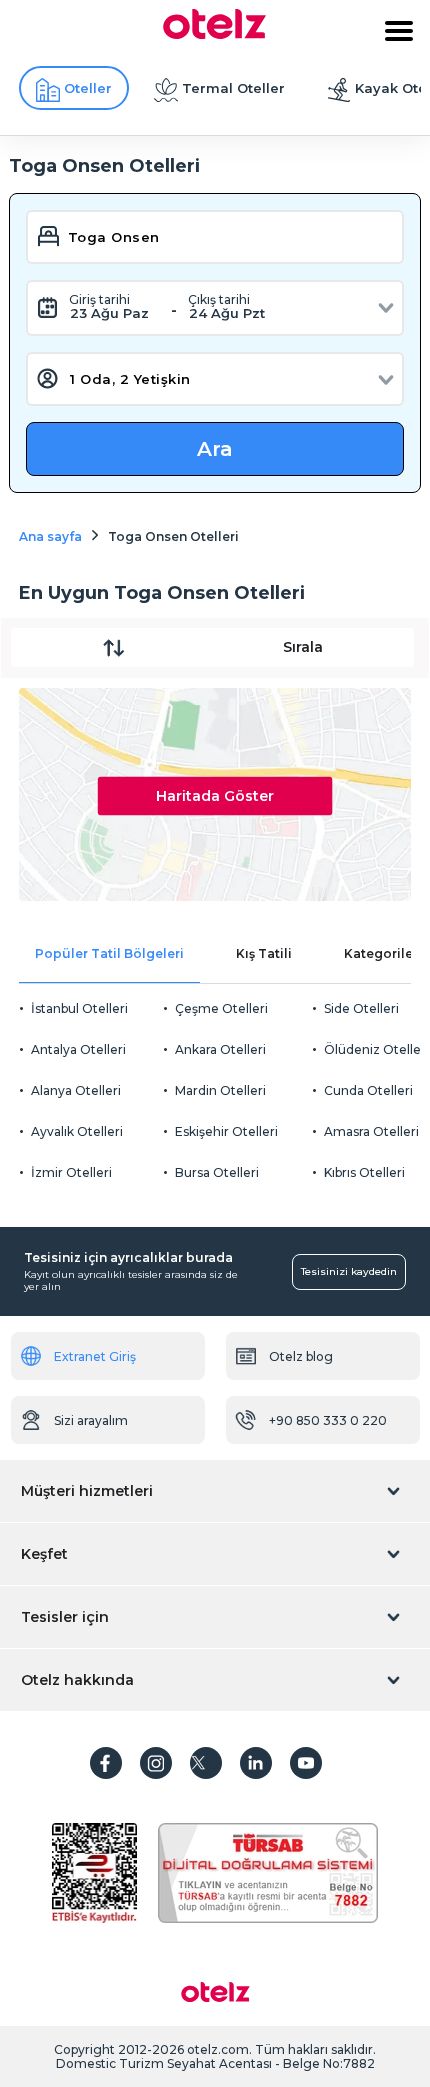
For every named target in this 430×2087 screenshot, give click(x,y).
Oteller (88, 88)
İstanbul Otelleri (79, 1008)
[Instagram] (156, 1763)
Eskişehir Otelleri (226, 1131)
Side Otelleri (361, 1008)
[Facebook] (106, 1763)
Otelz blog (301, 1356)
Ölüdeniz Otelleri (376, 1049)
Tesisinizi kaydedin (349, 1271)
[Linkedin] (256, 1763)
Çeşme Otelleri (221, 1008)
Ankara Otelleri (220, 1049)
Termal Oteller (233, 88)
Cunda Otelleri (368, 1090)
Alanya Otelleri (76, 1090)
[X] (206, 1763)
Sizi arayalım (91, 1420)
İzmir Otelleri (71, 1172)
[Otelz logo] (214, 34)
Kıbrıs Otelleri (364, 1172)
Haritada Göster (215, 795)
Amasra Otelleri (371, 1131)
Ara (215, 449)
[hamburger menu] (399, 31)
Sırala (303, 647)
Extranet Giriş (95, 1356)
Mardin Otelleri (220, 1090)
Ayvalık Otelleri (77, 1131)
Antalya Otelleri (78, 1049)
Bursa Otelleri (217, 1172)
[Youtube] (306, 1763)
